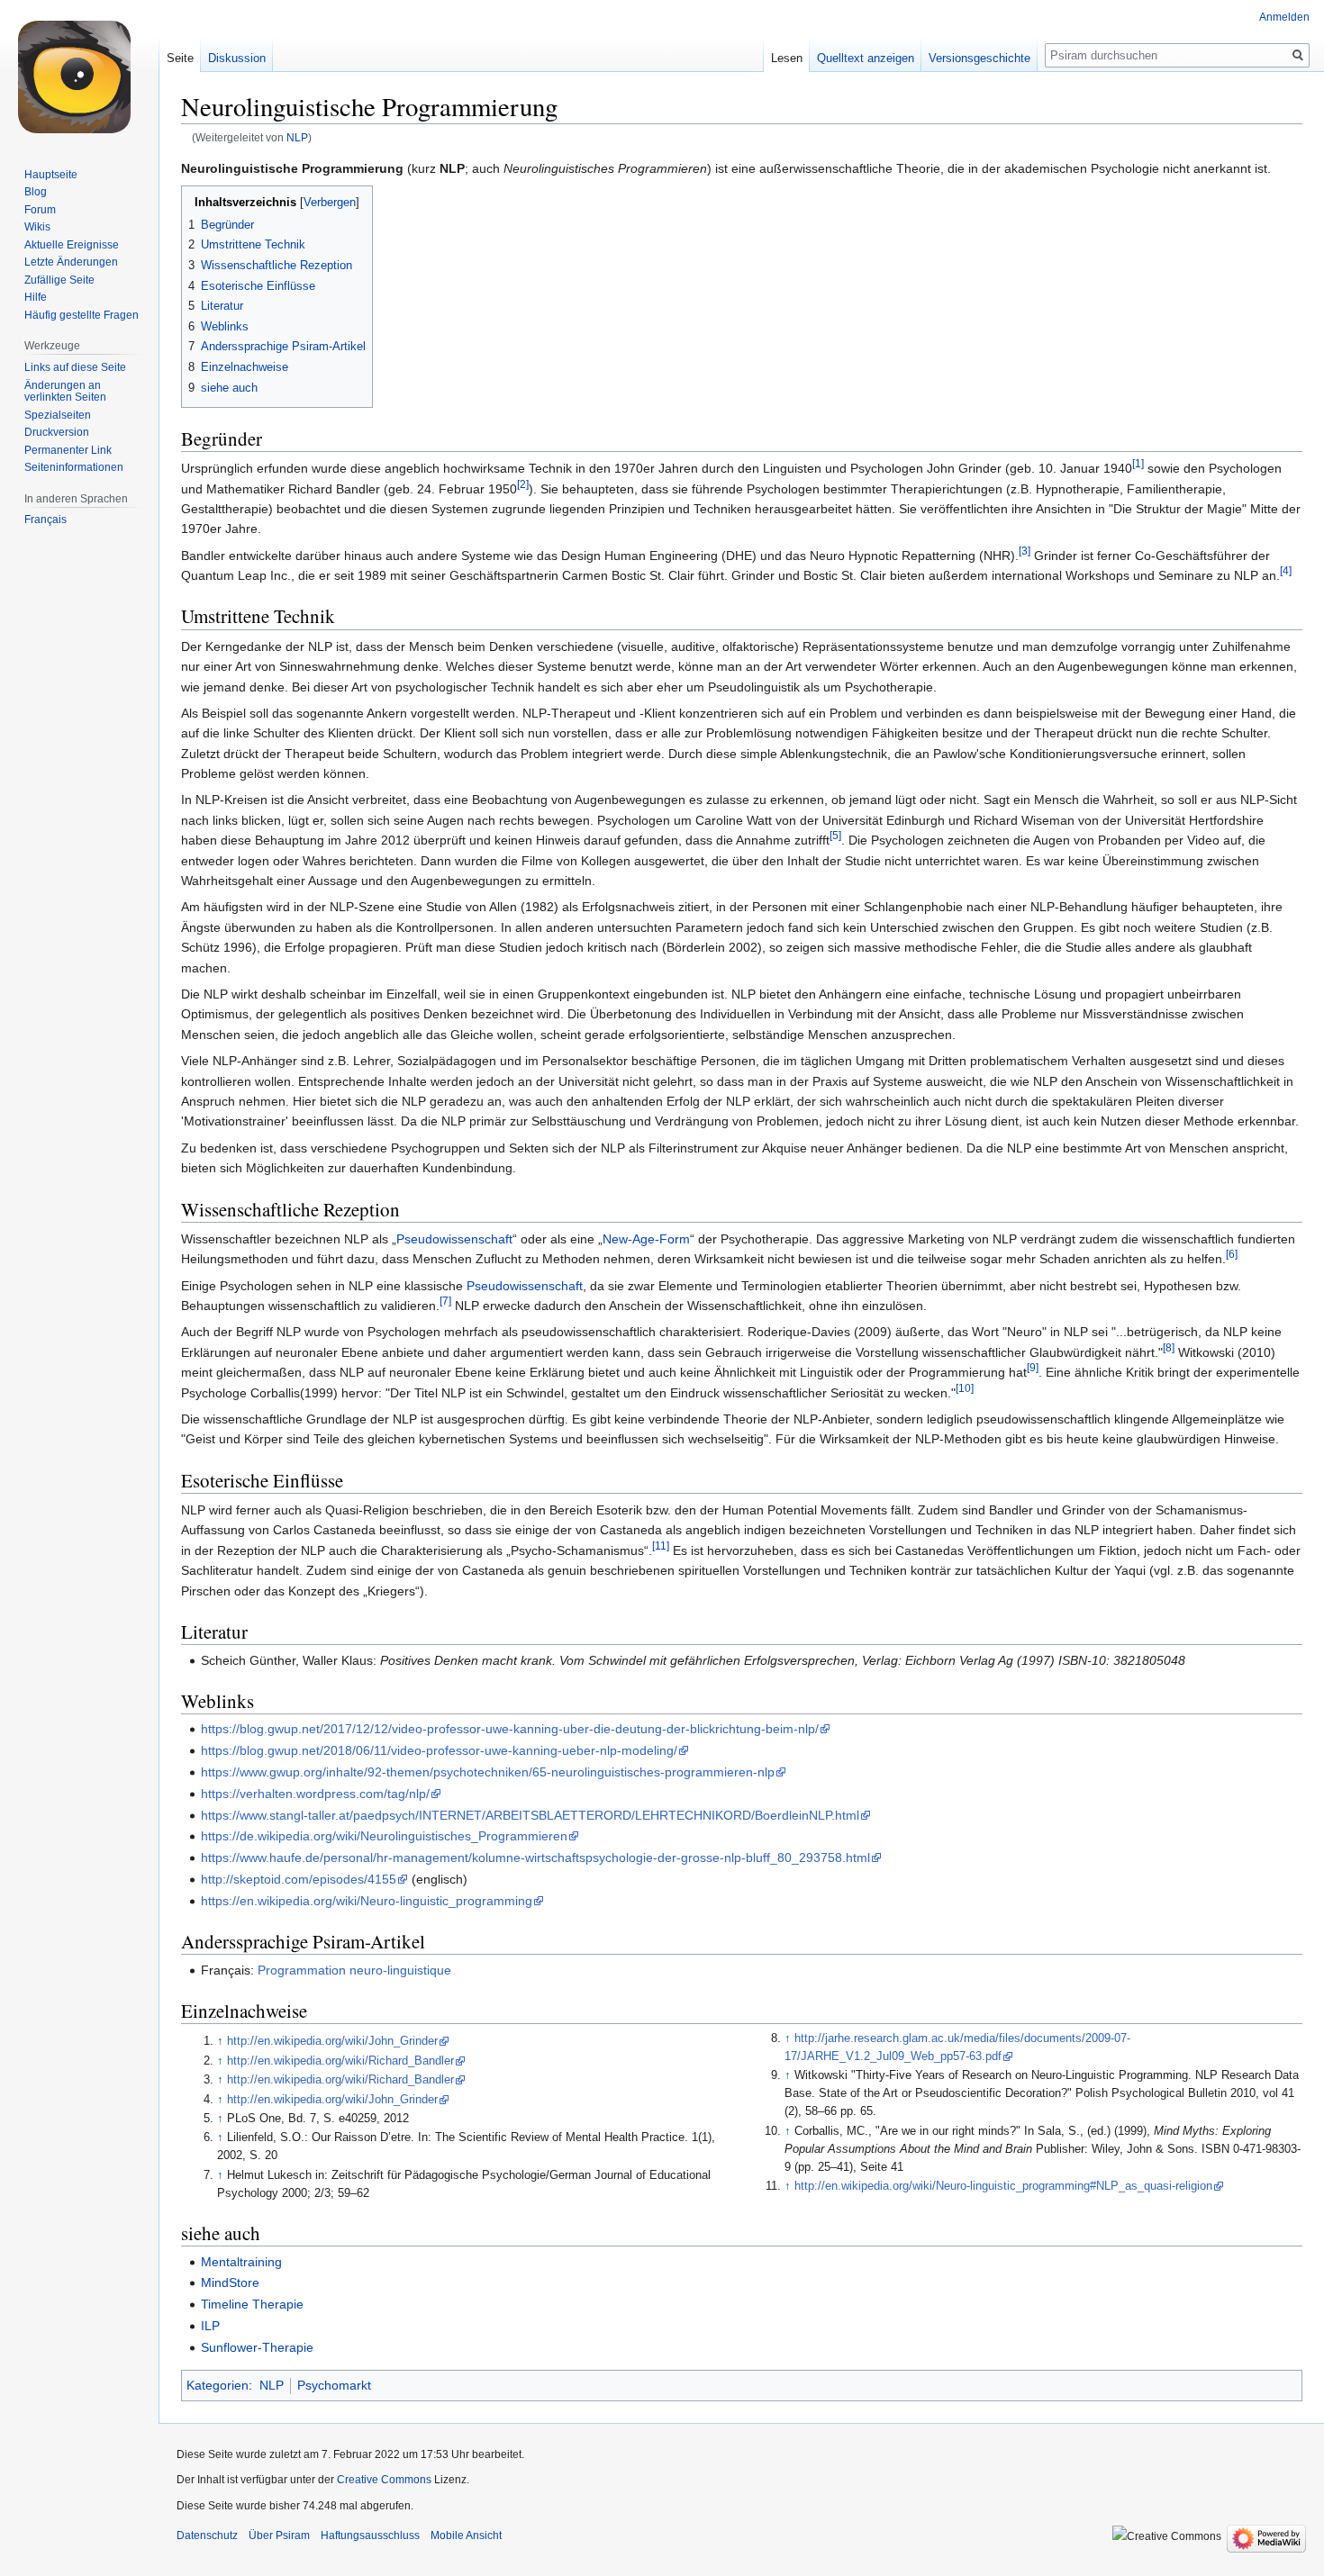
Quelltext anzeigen (866, 58)
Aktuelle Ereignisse (72, 245)
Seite (180, 58)
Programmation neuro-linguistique (354, 1970)
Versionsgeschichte (979, 58)
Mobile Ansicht (466, 2535)
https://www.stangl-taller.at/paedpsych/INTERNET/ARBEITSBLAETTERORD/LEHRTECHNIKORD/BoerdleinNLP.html (530, 1815)
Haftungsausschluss (370, 2535)
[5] (835, 836)
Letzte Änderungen (71, 262)
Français (45, 520)
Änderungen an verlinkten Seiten (65, 392)
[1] (1138, 463)
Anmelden (1284, 17)
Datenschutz (207, 2535)
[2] (523, 484)
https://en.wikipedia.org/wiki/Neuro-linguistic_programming (367, 1901)
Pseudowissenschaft (454, 1239)
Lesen (787, 58)
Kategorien (218, 2385)
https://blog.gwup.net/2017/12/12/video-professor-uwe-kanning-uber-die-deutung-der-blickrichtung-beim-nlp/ (510, 1729)
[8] (1169, 1347)
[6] (1232, 1255)
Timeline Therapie (252, 2304)
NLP (297, 137)
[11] (661, 1546)
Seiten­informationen (74, 467)
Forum (40, 210)
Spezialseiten (58, 415)
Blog (36, 192)
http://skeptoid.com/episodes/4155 (299, 1879)
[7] (445, 1301)
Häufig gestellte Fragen (82, 315)
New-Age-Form (646, 1239)
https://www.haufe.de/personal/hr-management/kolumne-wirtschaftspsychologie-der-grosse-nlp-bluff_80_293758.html (535, 1857)
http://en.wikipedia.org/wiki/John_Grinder (332, 2041)
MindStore (230, 2282)
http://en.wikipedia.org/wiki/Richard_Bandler (340, 2061)
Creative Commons (384, 2480)
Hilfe (36, 297)
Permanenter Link (68, 450)
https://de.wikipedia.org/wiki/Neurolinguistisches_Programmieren (384, 1836)
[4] (1286, 570)
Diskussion (237, 58)
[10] (965, 1388)
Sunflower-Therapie (257, 2347)
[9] (1033, 1368)
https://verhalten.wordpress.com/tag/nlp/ (315, 1794)
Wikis (37, 227)
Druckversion (57, 432)
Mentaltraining (241, 2262)
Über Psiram (279, 2535)
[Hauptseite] (79, 72)
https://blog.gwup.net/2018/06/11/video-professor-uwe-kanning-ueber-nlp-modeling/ (439, 1750)
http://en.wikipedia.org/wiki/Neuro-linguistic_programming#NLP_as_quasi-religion (1003, 2186)
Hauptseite (51, 175)
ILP (210, 2326)
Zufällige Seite (59, 280)
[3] (1025, 551)
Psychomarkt (334, 2385)
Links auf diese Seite (75, 367)
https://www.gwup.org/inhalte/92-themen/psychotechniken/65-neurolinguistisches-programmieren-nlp (488, 1772)
